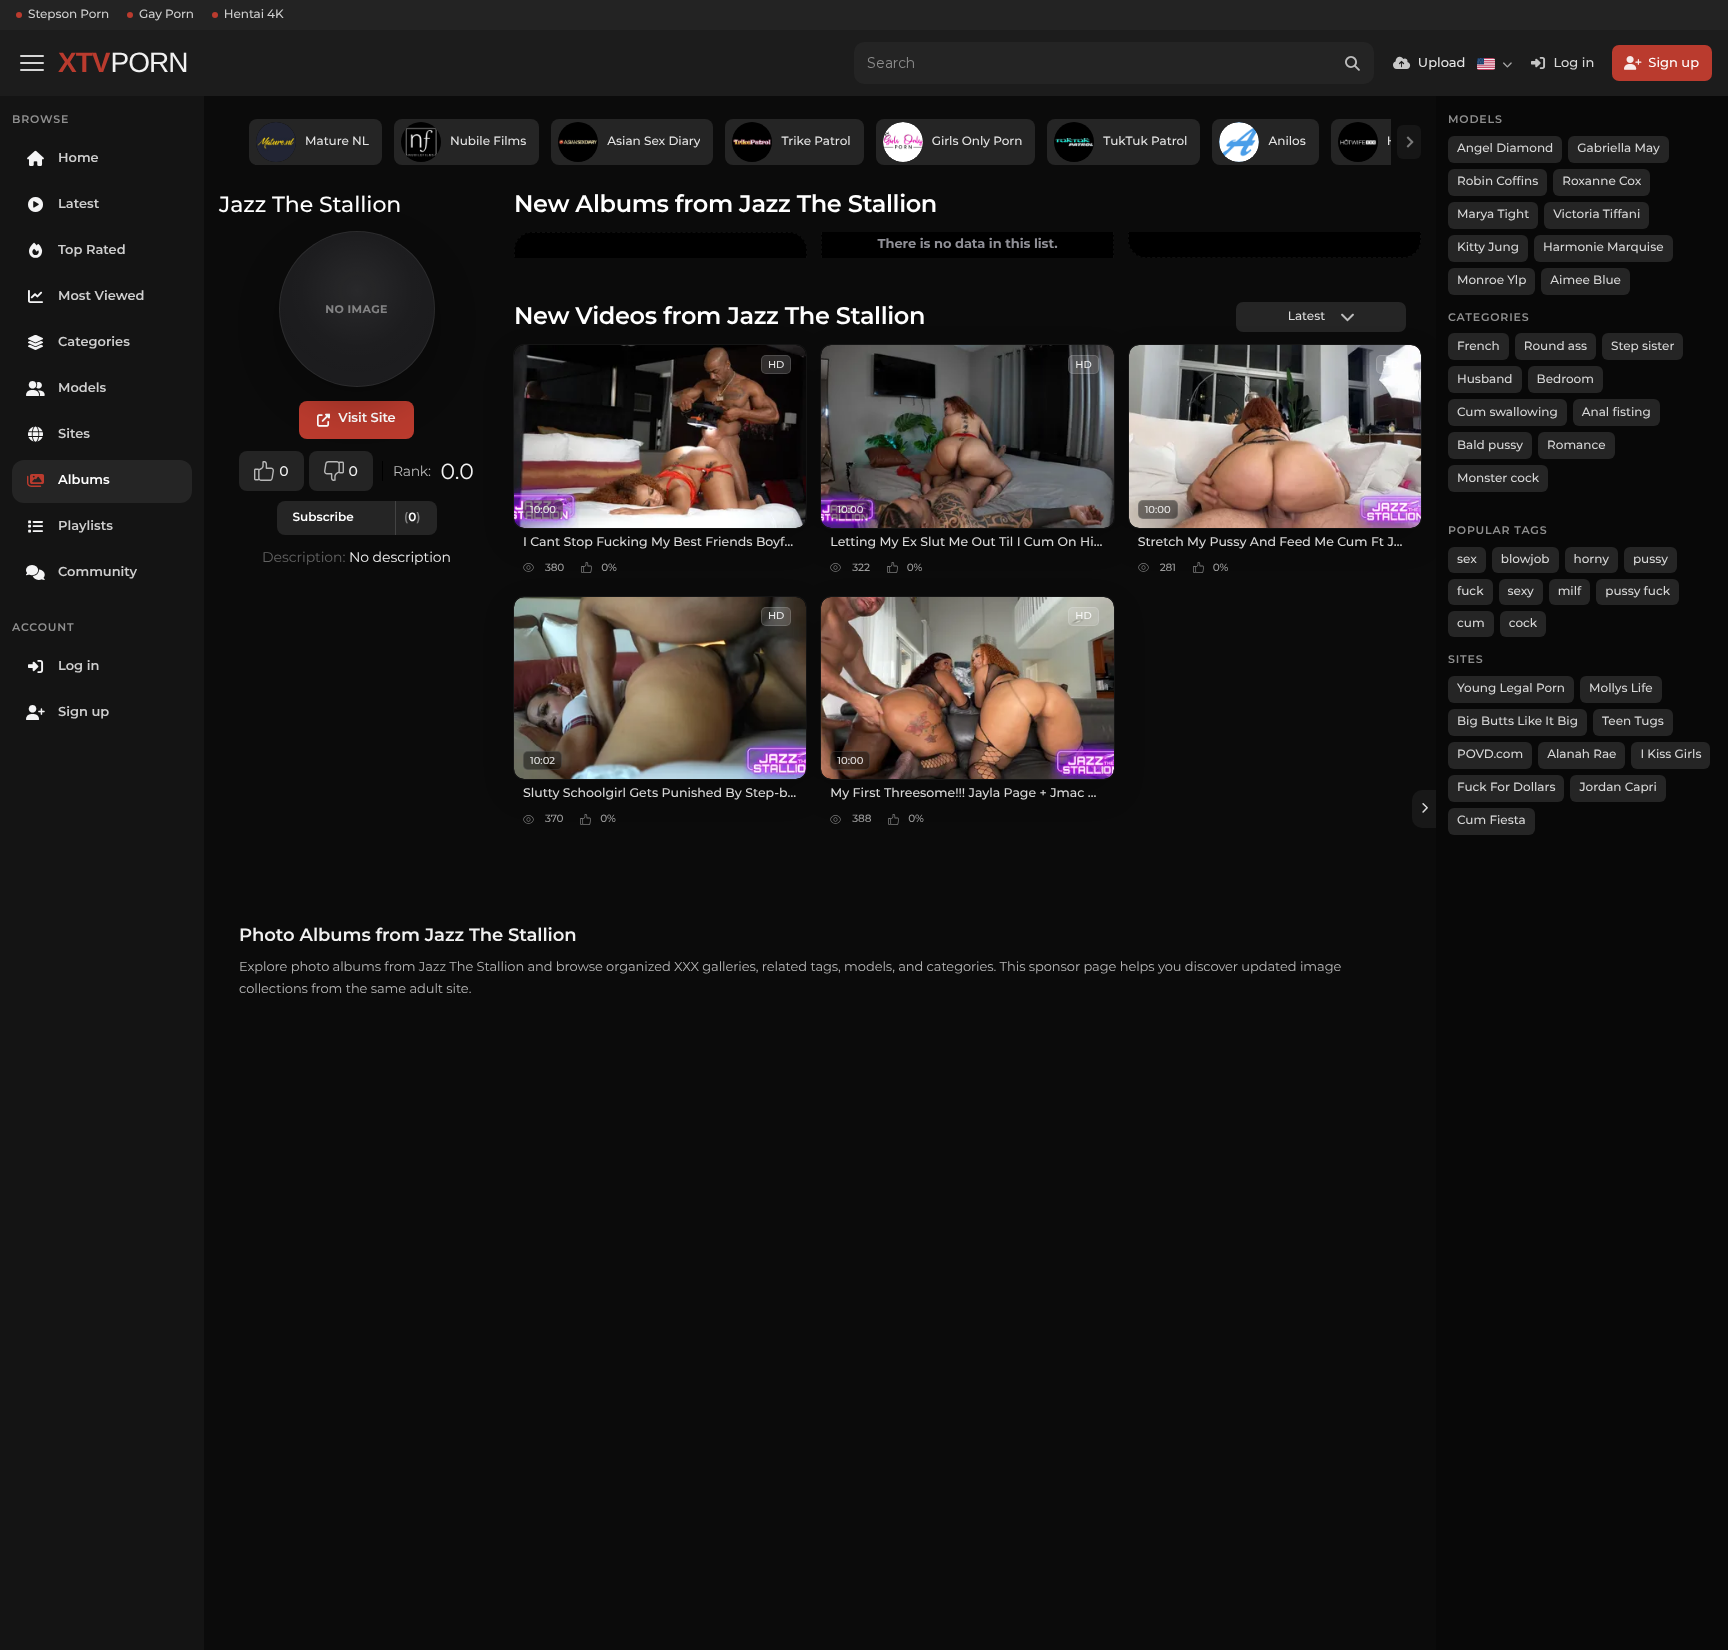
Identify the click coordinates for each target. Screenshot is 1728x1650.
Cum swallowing (1507, 412)
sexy (1521, 591)
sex (1467, 559)
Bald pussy (1490, 445)
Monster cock (1498, 478)
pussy (1650, 559)
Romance (1576, 445)
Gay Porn (166, 14)
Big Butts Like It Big (1517, 721)
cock (1523, 623)
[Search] (1353, 63)
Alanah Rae (1581, 754)
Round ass (1555, 346)
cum (1471, 623)
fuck (1470, 591)
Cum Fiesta (1491, 820)
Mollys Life (1621, 688)
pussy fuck (1637, 591)
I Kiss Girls (1670, 754)
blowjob (1525, 559)
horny (1591, 559)
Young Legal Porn (1511, 688)
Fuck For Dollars (1506, 787)
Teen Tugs (1633, 721)
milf (1570, 591)
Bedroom (1565, 379)
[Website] (356, 420)
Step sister (1642, 346)
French (1478, 346)
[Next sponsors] (1409, 142)
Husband (1485, 379)
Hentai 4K (254, 14)
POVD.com (1490, 754)
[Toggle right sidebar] (1424, 809)
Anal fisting (1616, 412)
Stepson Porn (68, 14)
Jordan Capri (1617, 787)
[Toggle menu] (32, 63)
